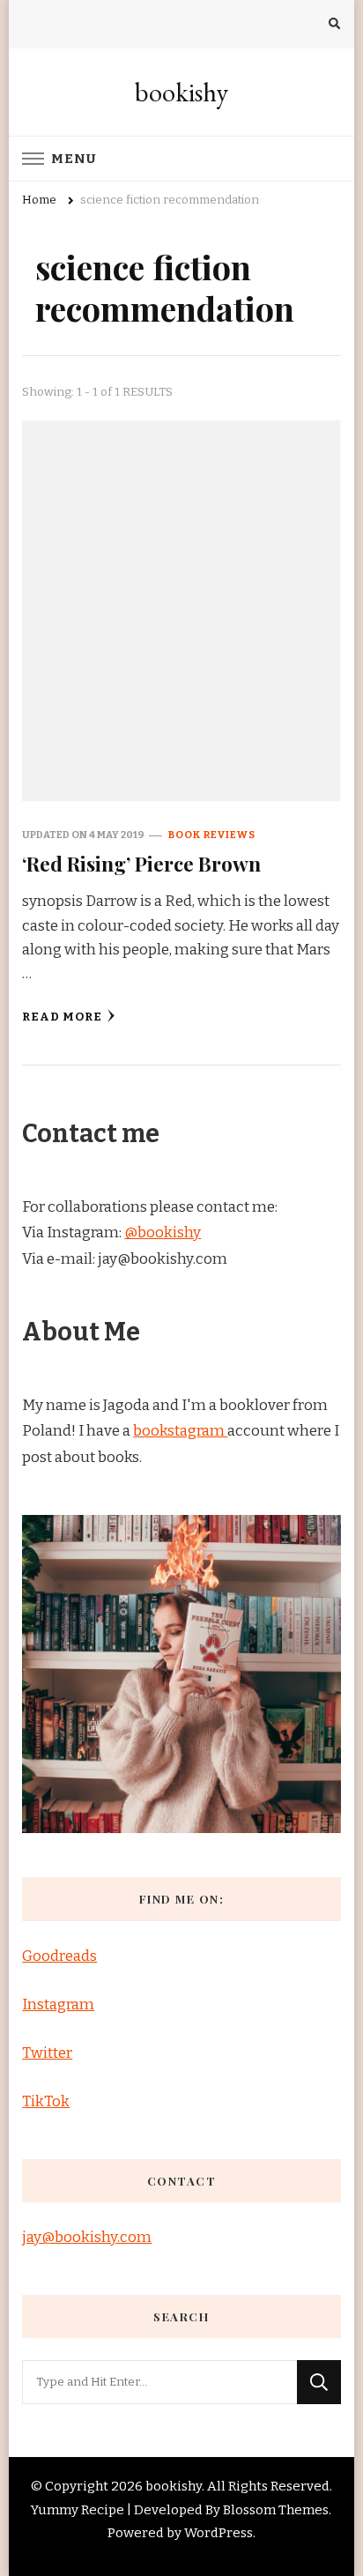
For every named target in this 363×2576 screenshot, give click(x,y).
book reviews (212, 835)
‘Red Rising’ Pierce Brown (141, 863)
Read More (62, 1017)
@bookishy (163, 1232)
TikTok (46, 2101)
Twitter (47, 2053)
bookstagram (180, 1431)
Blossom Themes (276, 2510)
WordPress (219, 2533)
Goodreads (59, 1956)
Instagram (58, 2004)
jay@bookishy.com (87, 2237)
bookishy (181, 92)
